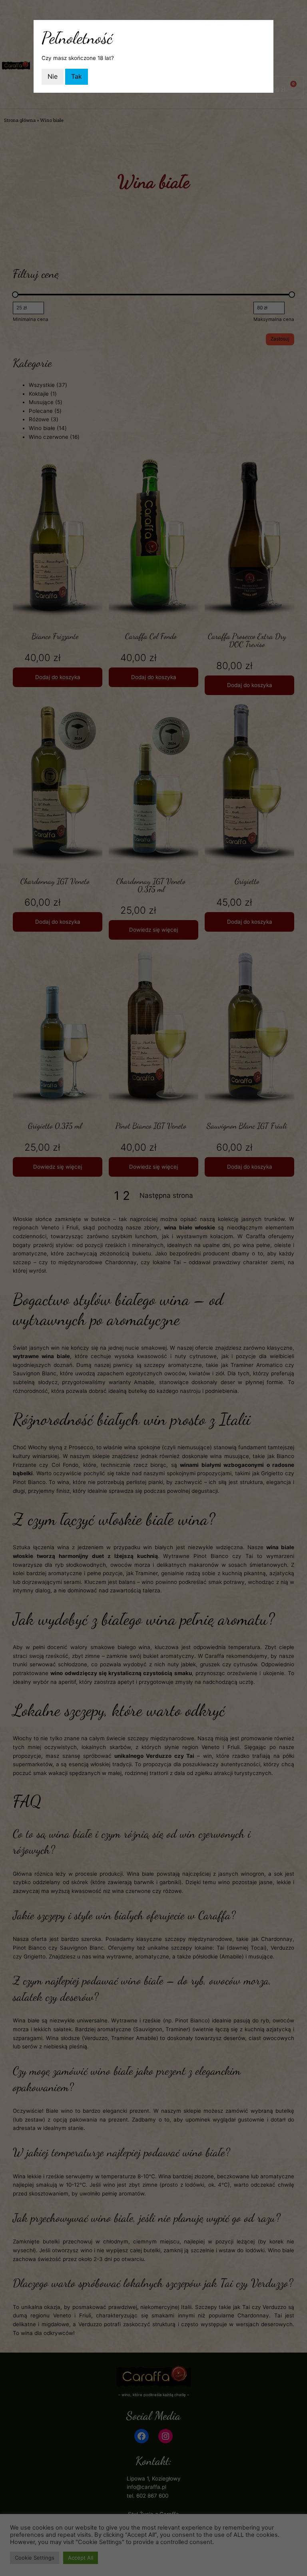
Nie (53, 76)
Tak (77, 76)
